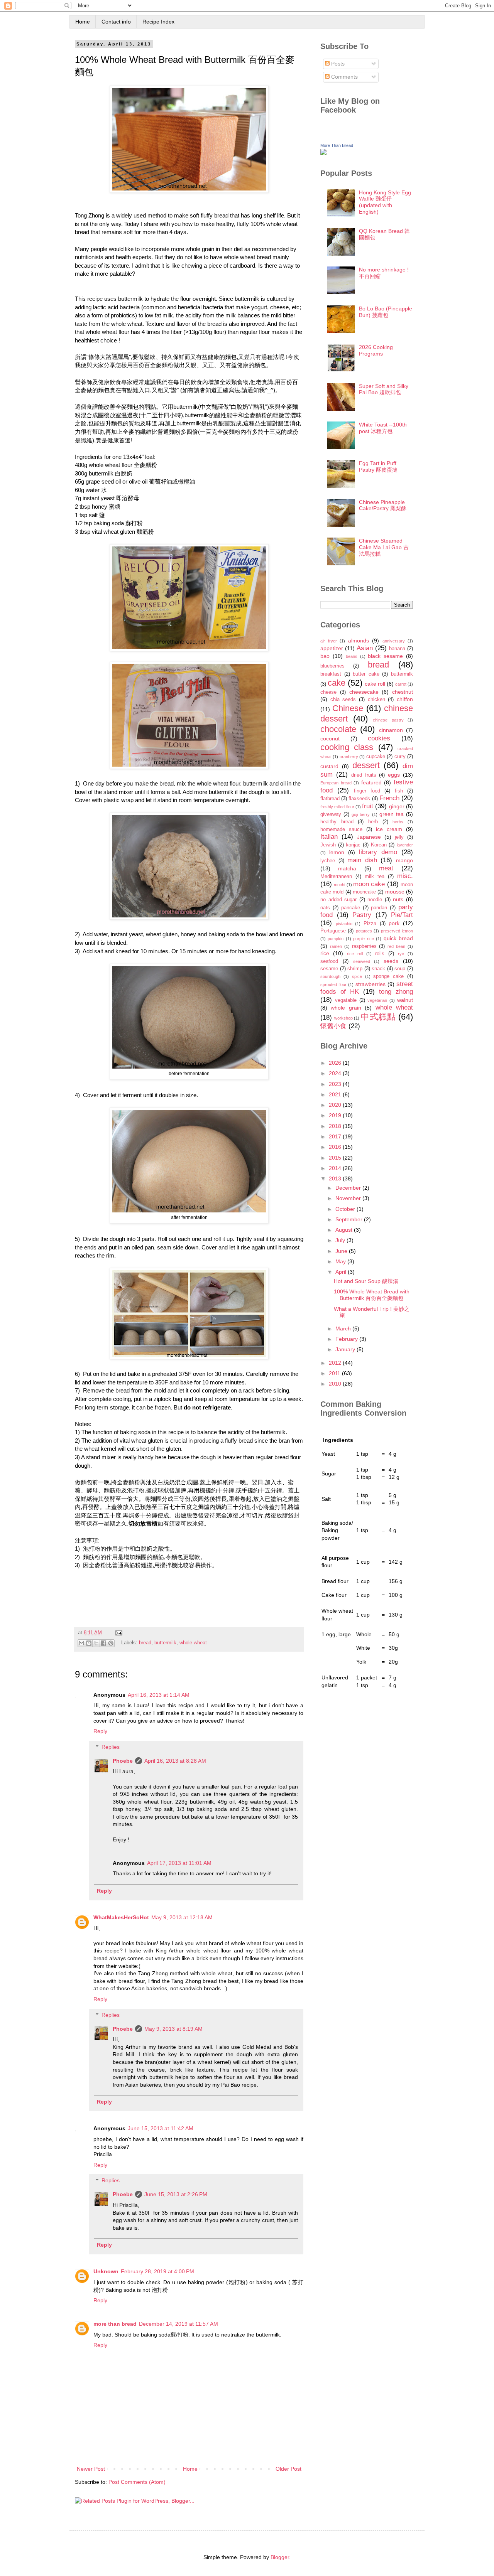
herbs (398, 822)
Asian (365, 648)
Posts (337, 64)
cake (337, 683)
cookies (379, 738)
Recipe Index (158, 22)
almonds (359, 641)
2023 (336, 1084)
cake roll (375, 684)
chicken (376, 700)
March (344, 1328)
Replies (111, 1747)
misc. (405, 876)
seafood (329, 961)
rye (401, 954)
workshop (343, 1018)
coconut (330, 738)
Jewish (328, 845)
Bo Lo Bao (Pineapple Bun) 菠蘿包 (386, 312)
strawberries (370, 984)
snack (378, 969)
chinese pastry (388, 720)
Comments (344, 77)
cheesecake (364, 692)
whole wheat (193, 1643)
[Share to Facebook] (103, 1643)
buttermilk (165, 1643)
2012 (336, 1363)
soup (400, 969)
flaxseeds (359, 799)
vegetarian (377, 1000)
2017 (336, 1136)
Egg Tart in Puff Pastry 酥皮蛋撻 (378, 466)
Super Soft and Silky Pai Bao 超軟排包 (384, 389)
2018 (336, 1126)
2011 (335, 1373)
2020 (336, 1105)
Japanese (369, 837)
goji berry (361, 814)
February (347, 1339)
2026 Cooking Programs (376, 350)
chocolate (338, 729)
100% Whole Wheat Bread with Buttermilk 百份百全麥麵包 (372, 1295)
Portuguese (333, 931)
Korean (379, 845)
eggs (394, 775)
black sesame (385, 656)
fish (399, 791)
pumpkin (336, 939)
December (349, 1188)
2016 (336, 1147)
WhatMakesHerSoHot (121, 1917)
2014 (336, 1168)
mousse (395, 892)
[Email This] (81, 1643)
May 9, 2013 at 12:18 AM (182, 1917)
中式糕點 (378, 1017)
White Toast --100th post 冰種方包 (383, 428)
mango (404, 860)
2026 (336, 1063)
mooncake (364, 892)
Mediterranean (336, 877)
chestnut (403, 692)
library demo (378, 852)
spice (357, 976)
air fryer (329, 641)
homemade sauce (341, 829)
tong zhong (396, 992)
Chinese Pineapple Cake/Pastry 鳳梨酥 (383, 505)
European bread (336, 783)
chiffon (405, 699)
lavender (405, 845)
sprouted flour (333, 985)
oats (325, 908)
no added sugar (338, 900)
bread (145, 1643)
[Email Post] (118, 1633)
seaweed (362, 961)
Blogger (280, 2557)
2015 (336, 1158)
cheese (328, 692)
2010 (336, 1384)
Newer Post (91, 2469)
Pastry (362, 915)
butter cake (366, 674)
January (346, 1349)
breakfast (331, 674)
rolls (380, 954)
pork (394, 923)
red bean (396, 946)
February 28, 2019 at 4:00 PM (157, 2271)
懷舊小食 (333, 1026)
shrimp (355, 969)
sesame (329, 969)
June (342, 1251)
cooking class (347, 747)
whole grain (346, 1008)
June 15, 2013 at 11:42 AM (161, 2128)
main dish (362, 860)
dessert (366, 765)
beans (352, 656)
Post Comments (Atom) (137, 2482)
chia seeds (343, 700)
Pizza (370, 924)
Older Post (288, 2469)
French (389, 798)
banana (397, 649)
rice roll (355, 954)
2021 (336, 1094)
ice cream (389, 829)
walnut (405, 1000)
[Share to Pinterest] (111, 1643)
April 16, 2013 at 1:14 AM (159, 1695)
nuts (398, 899)
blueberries (332, 666)
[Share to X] (96, 1643)
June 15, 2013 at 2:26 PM (176, 2194)
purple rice (363, 939)
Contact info (116, 22)
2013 (336, 1178)
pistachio (344, 924)
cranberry (349, 757)
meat (386, 868)
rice (325, 953)
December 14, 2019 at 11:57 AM (178, 2324)
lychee (328, 861)
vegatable (346, 1000)
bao (325, 656)
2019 (336, 1115)
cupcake (376, 757)
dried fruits (364, 775)
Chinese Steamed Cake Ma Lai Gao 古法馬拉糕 (384, 547)
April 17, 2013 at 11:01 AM (179, 1863)
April (342, 1272)
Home (83, 22)
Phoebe (123, 1761)
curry (400, 757)
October (346, 1209)
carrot (401, 684)
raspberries (364, 946)
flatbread (330, 799)
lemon (337, 852)
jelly (399, 837)
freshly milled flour (337, 807)
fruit (368, 806)
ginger (397, 806)
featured (371, 782)
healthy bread (337, 822)
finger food (367, 791)
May (341, 1261)
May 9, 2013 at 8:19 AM (173, 2029)
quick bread (398, 938)
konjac (353, 845)
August (345, 1230)
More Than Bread (337, 145)
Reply (100, 1731)
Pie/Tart (402, 915)
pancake (351, 908)
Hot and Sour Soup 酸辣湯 (366, 1281)
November (349, 1198)
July (341, 1240)
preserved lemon (397, 931)
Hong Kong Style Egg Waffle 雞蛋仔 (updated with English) (385, 202)
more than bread (115, 2324)
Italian (329, 837)
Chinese (348, 708)
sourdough (330, 976)
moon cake (369, 884)
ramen (336, 946)
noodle (375, 900)
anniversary (394, 641)
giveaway (331, 814)
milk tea (375, 877)
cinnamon (391, 730)
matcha (347, 868)
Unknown (106, 2271)
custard (329, 766)
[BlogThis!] (89, 1643)
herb (373, 822)
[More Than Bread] (323, 153)
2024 (336, 1073)
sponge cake (388, 976)
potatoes (364, 931)
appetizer (332, 648)
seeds (391, 961)
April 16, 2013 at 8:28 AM (175, 1761)
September (350, 1219)
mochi (339, 885)
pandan (379, 908)
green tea (392, 814)
